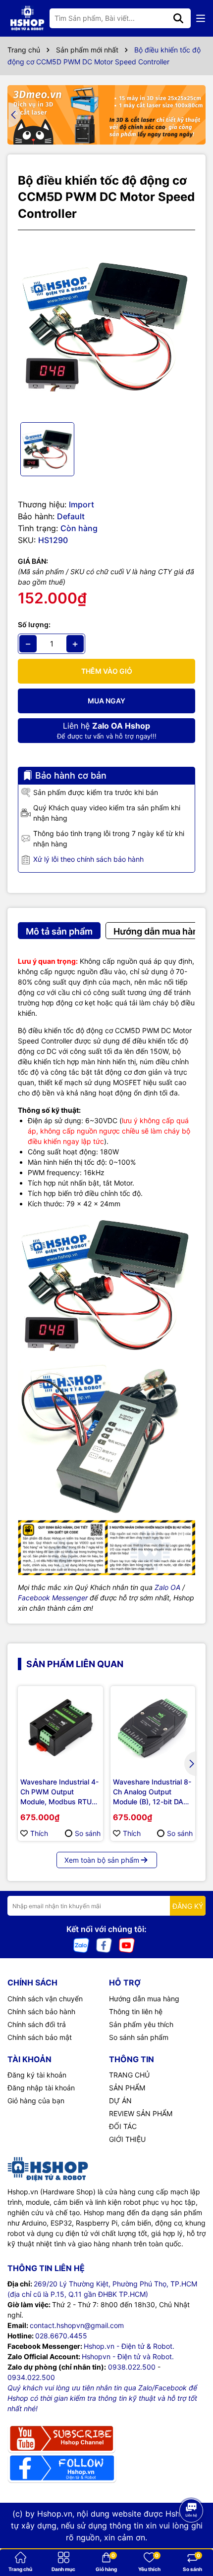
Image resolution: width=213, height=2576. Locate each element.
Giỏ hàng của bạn (36, 2101)
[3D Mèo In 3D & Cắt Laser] (106, 115)
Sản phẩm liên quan (75, 1664)
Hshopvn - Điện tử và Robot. (128, 2356)
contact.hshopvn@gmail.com (77, 2325)
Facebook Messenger (53, 1598)
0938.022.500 (132, 2367)
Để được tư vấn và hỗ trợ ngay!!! (107, 730)
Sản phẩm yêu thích (141, 2024)
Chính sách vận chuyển (45, 1999)
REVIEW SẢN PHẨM (141, 2113)
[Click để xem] (106, 326)
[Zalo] (81, 1945)
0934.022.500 (31, 2377)
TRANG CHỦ (129, 2075)
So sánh (88, 1833)
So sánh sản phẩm (139, 2037)
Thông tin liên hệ (136, 2011)
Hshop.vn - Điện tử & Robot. (129, 2346)
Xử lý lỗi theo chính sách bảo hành (88, 859)
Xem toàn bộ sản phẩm (102, 1860)
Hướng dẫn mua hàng (144, 1999)
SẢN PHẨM (127, 2088)
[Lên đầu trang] (192, 2536)
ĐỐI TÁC (123, 2126)
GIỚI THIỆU (127, 2139)
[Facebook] (104, 1945)
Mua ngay (106, 701)
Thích (39, 1833)
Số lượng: (34, 624)
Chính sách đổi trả (37, 2024)
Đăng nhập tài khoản (41, 2088)
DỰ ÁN (120, 2101)
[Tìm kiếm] (178, 18)
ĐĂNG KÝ (188, 1906)
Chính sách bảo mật (40, 2037)
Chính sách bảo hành (41, 2011)
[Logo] (27, 18)
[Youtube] (127, 1945)
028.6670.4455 (61, 2336)
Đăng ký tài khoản (37, 2075)
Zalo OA (167, 1587)
